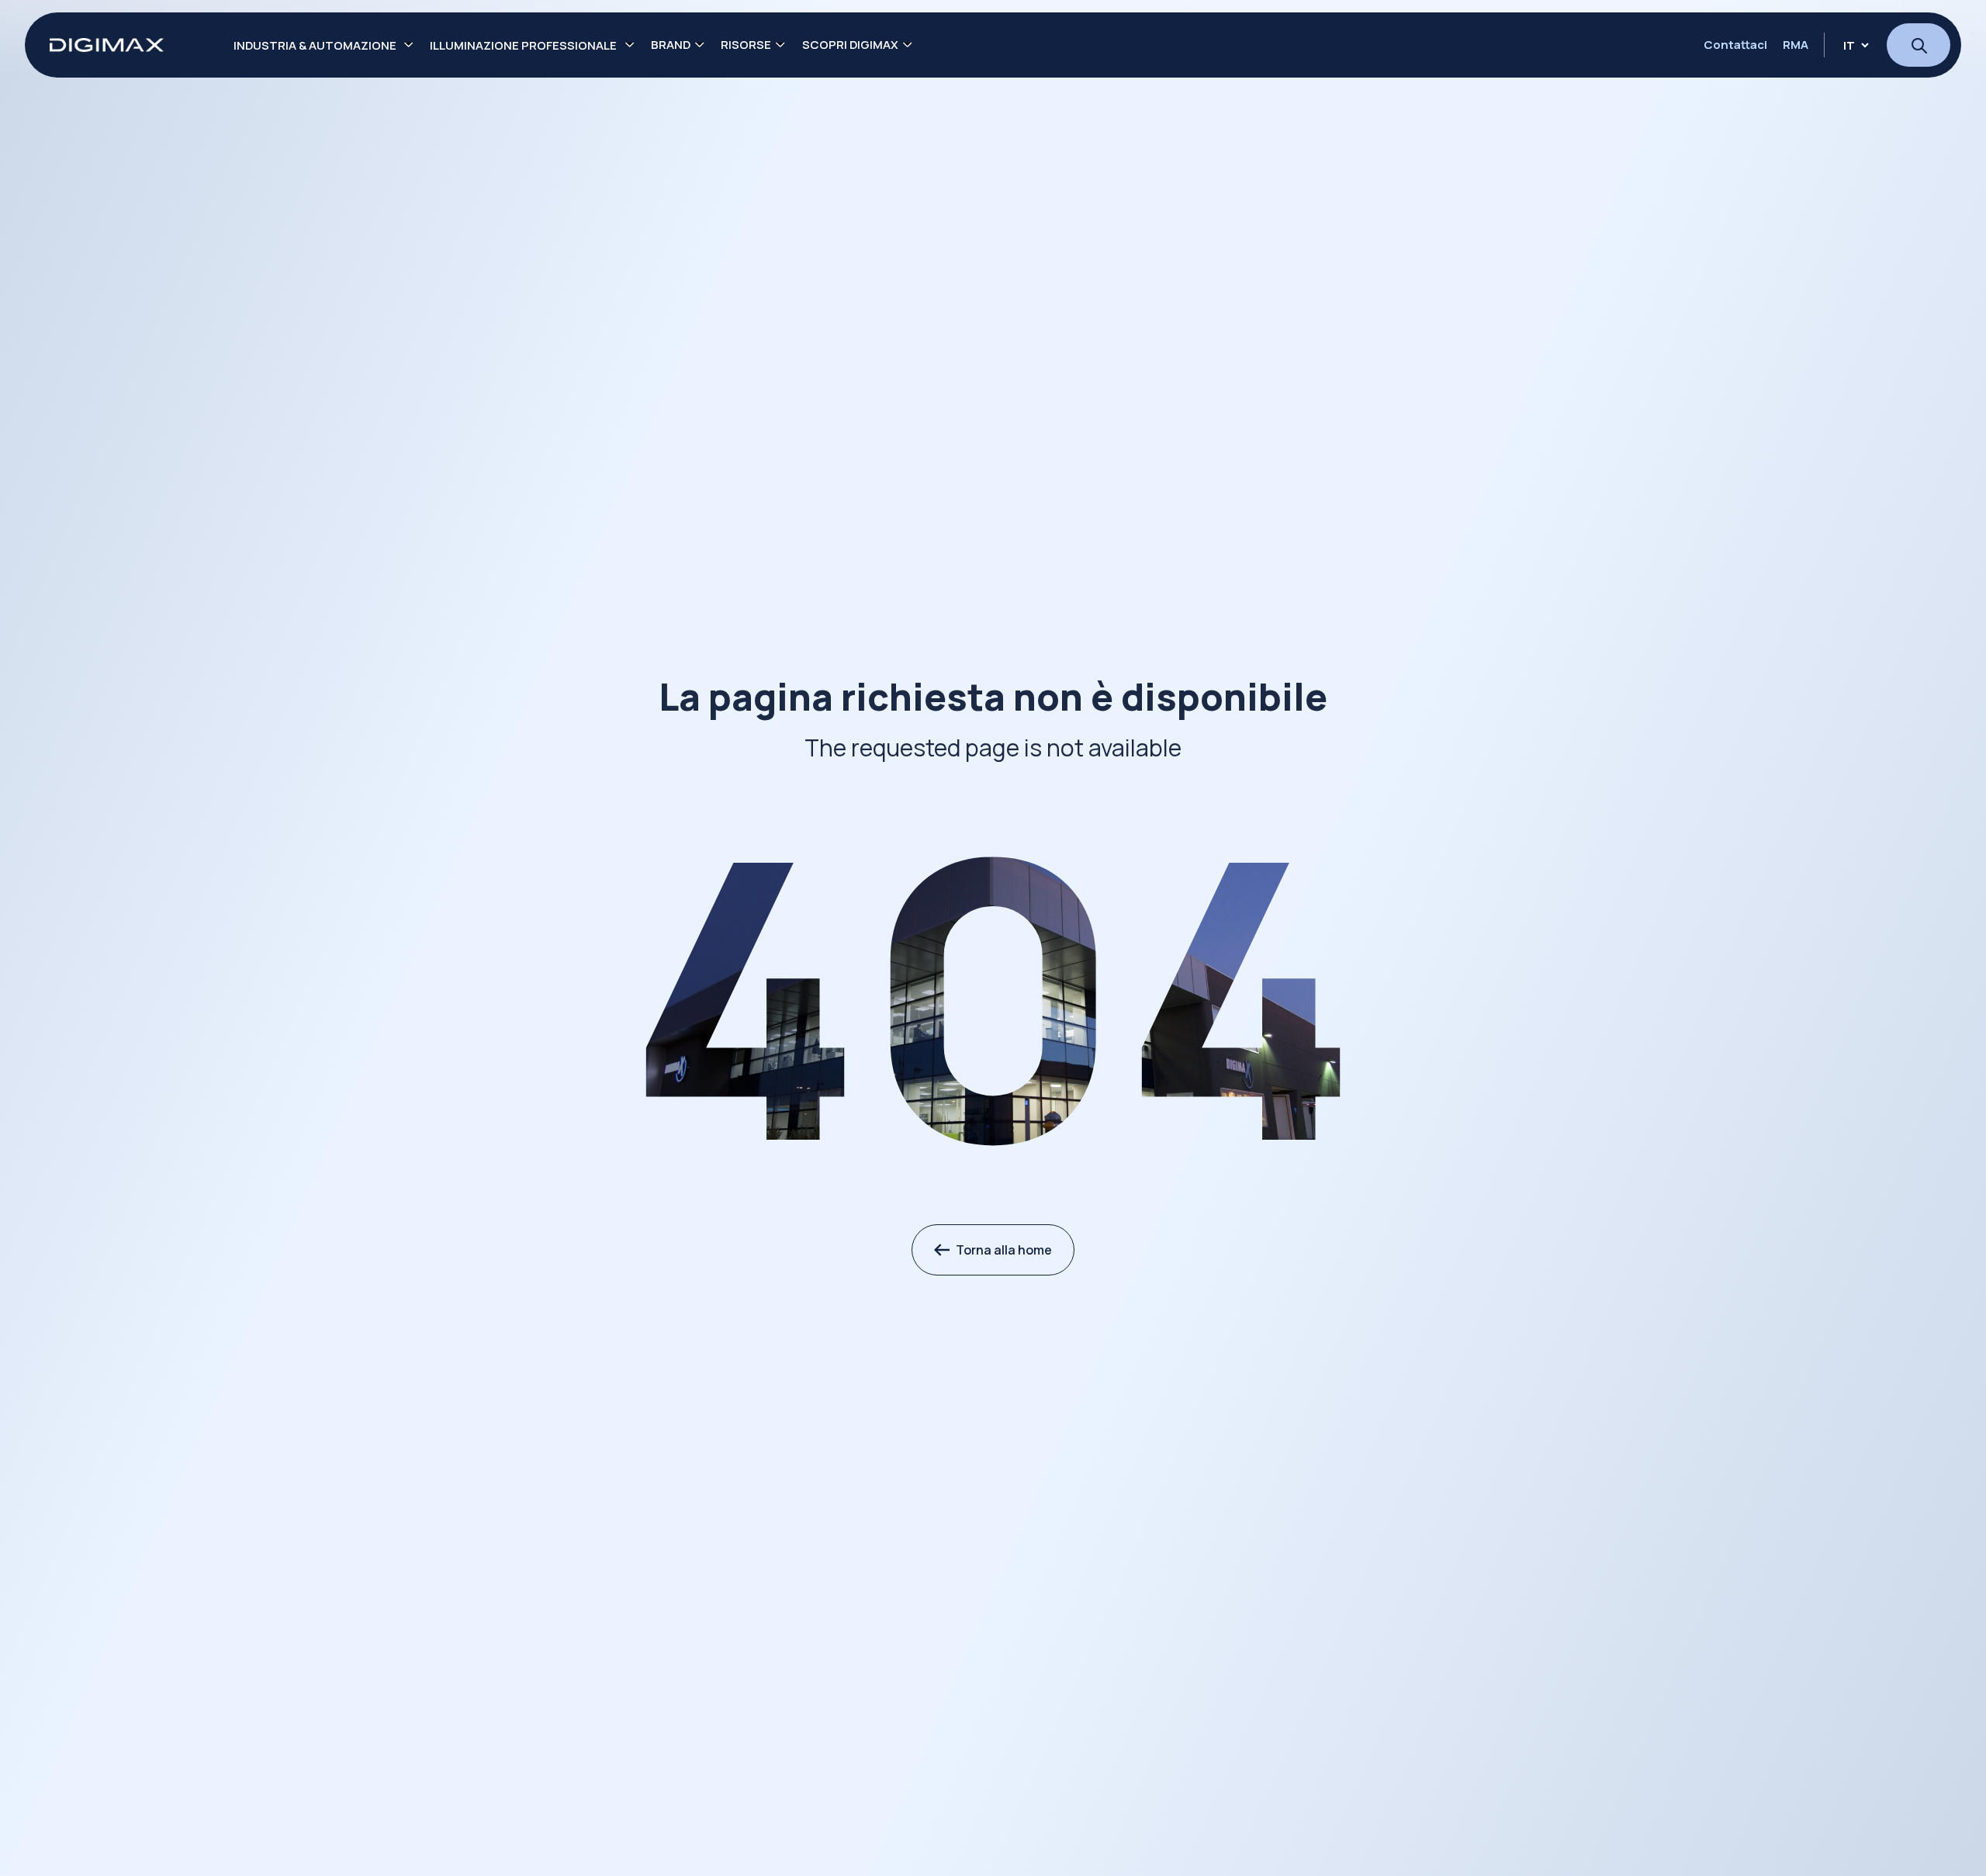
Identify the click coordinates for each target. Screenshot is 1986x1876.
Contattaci (1735, 45)
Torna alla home (1004, 1250)
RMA (1796, 45)
